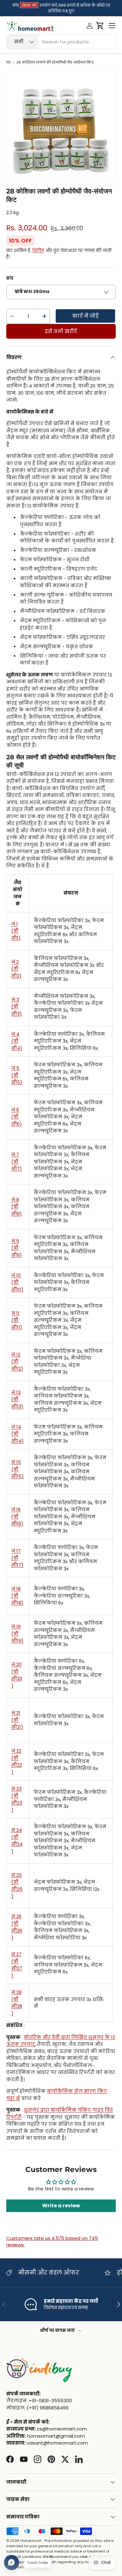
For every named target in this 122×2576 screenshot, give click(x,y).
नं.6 (17, 1117)
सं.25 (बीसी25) (17, 1886)
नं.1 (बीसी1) (16, 931)
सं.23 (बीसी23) (17, 1799)
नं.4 (17, 1041)
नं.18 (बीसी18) (17, 1596)
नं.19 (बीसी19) (17, 1634)
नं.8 (17, 1207)
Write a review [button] (61, 2206)
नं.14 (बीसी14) (18, 1434)
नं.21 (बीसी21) (17, 1720)
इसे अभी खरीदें (61, 331)
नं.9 (17, 1248)
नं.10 (17, 1282)
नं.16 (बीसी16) (17, 1516)
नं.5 (17, 1075)
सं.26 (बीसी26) (17, 1927)
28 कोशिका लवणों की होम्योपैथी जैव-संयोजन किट (55, 62)
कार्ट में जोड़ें (85, 316)
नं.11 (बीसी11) (17, 1320)
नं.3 (17, 1007)
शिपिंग (38, 251)
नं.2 (16, 969)
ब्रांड (10, 278)
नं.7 (17, 1162)
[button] (100, 26)
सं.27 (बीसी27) (17, 1965)
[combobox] (61, 42)
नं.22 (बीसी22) (17, 1761)
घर (8, 62)
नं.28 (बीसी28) (17, 2003)
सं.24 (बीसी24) (17, 1841)
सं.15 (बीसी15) (18, 1469)
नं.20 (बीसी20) (17, 1675)
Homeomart (31, 2541)
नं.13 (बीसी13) (17, 1399)
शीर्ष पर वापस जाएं (58, 2330)
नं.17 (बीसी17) (17, 1558)
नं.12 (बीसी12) (17, 1362)
